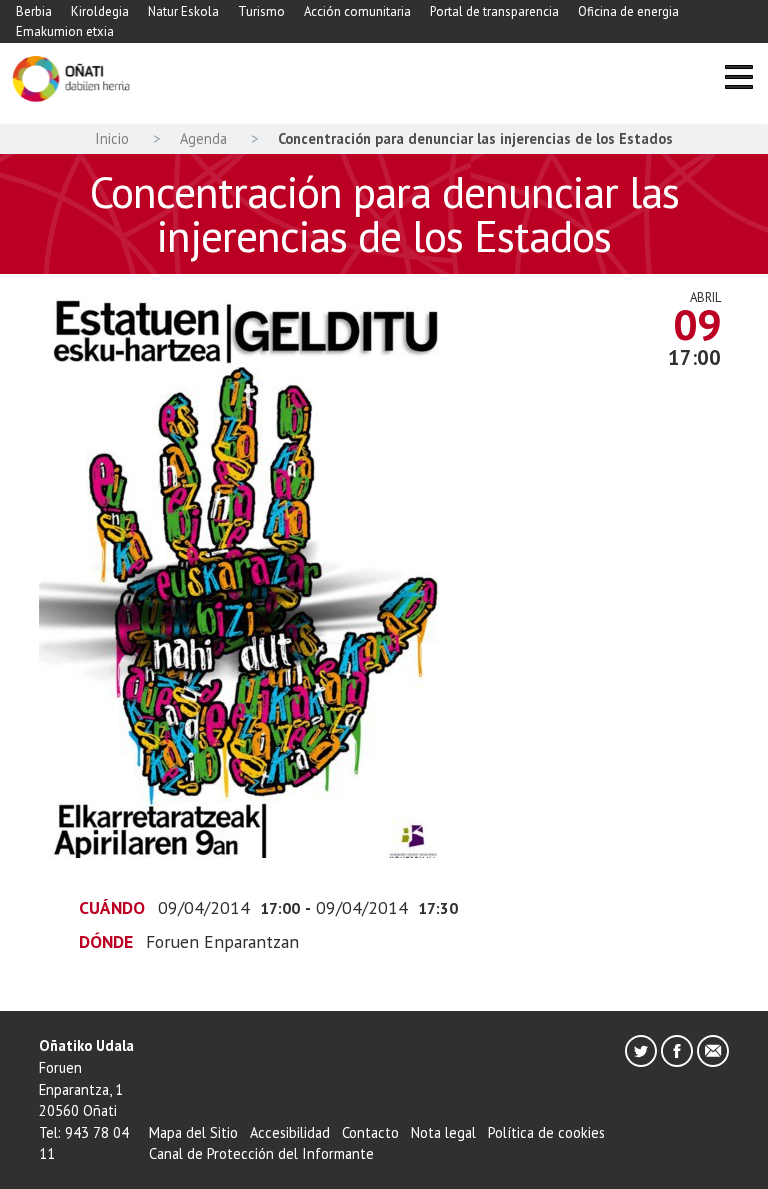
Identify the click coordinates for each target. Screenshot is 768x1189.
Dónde (106, 941)
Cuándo (112, 907)
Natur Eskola (183, 11)
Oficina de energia (628, 11)
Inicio (112, 138)
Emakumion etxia (65, 31)
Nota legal (443, 1132)
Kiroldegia (100, 11)
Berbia (34, 11)
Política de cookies (546, 1132)
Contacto (370, 1132)
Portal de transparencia (494, 11)
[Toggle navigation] (738, 79)
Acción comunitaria (357, 11)
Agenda (203, 138)
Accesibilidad (290, 1132)
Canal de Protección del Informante (261, 1153)
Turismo (261, 11)
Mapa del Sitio (193, 1132)
